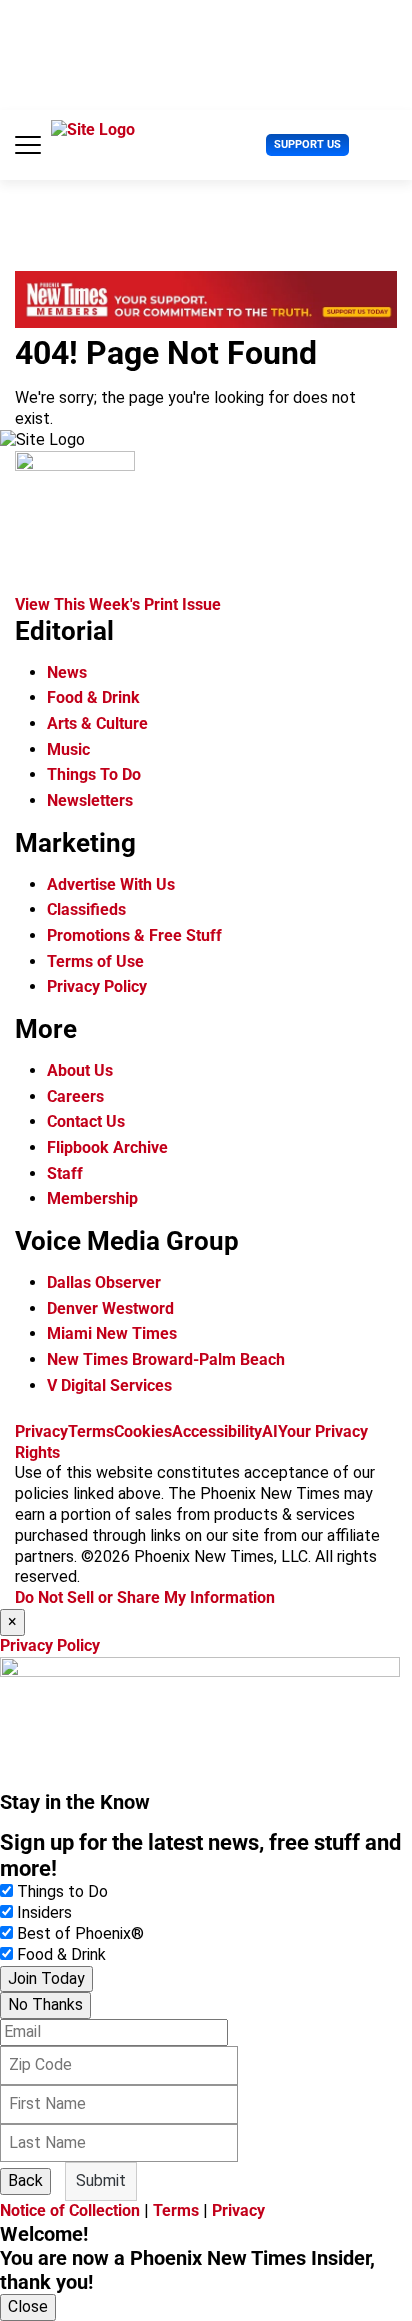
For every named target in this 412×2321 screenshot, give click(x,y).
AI (270, 1431)
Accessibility (217, 1431)
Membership (92, 1198)
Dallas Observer (104, 1282)
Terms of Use (95, 961)
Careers (75, 1096)
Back (25, 2180)
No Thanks (45, 2004)
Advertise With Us (111, 884)
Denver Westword (110, 1308)
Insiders (44, 1912)
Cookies (143, 1431)
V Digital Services (109, 1385)
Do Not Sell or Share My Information (145, 1597)
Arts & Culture (97, 723)
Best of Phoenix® (80, 1933)
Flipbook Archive (107, 1147)
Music (68, 749)
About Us (80, 1070)
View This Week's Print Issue (118, 604)
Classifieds (86, 909)
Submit (101, 2180)
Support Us (307, 144)
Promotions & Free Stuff (134, 935)
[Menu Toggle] (28, 145)
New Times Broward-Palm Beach (166, 1359)
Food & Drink (93, 697)
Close (28, 2306)
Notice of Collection (70, 2210)
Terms (91, 1431)
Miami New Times (112, 1333)
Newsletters (90, 800)
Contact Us (86, 1121)
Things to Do (62, 1891)
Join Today (46, 1978)
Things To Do (94, 774)
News (67, 672)
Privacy (41, 1431)
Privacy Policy (97, 986)
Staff (65, 1173)
